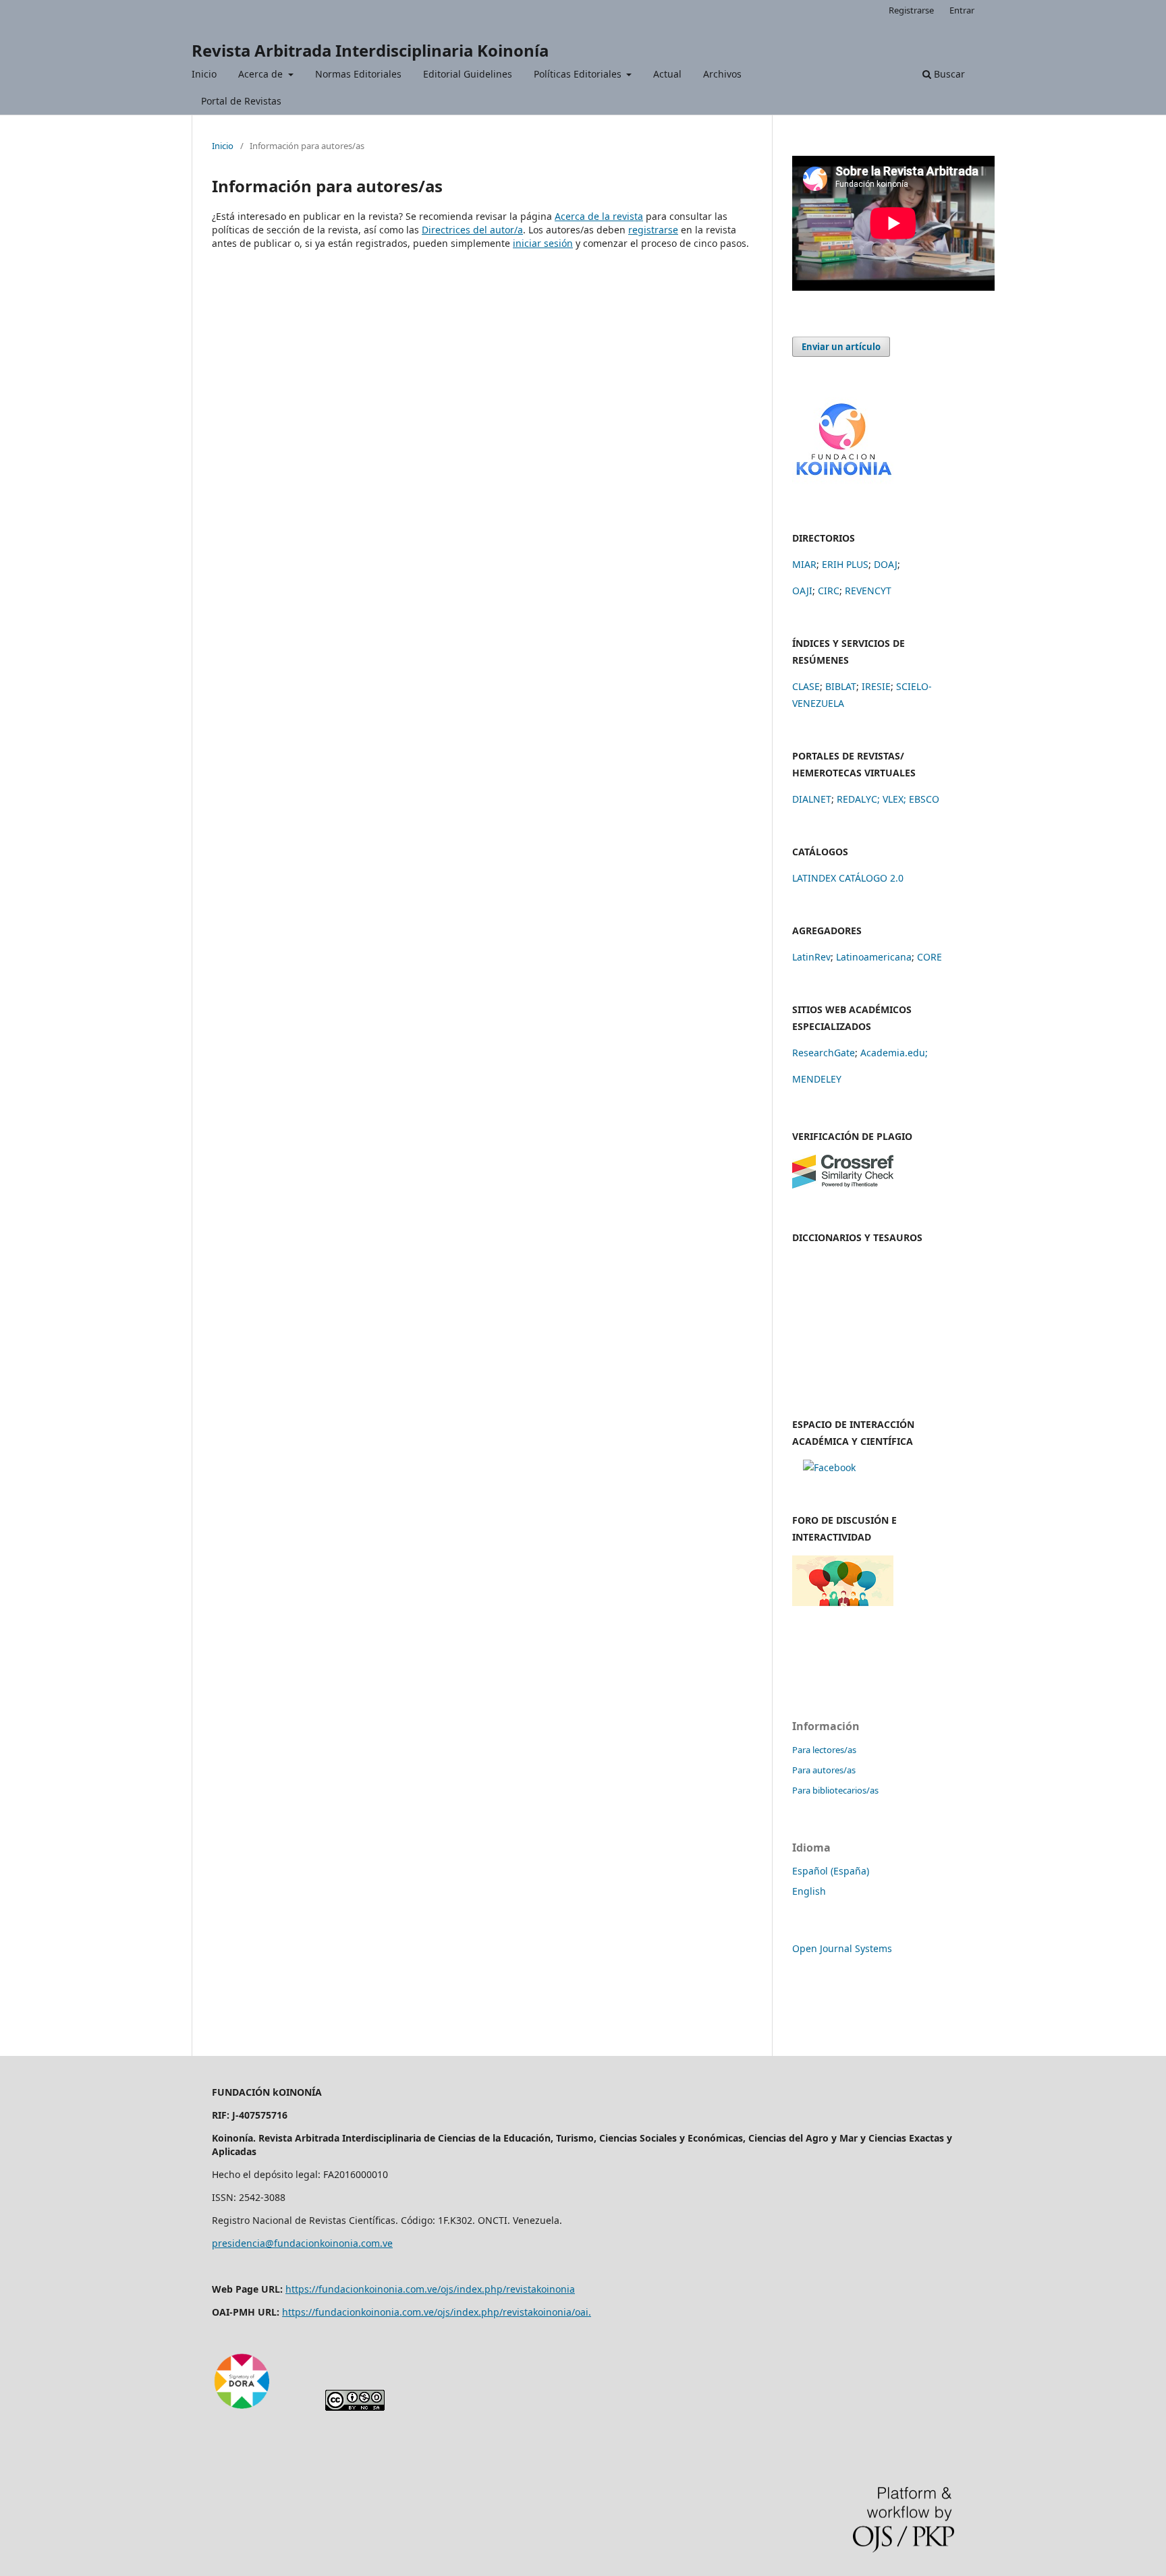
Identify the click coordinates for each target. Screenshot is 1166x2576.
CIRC (829, 591)
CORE (929, 957)
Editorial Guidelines (468, 74)
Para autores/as (824, 1770)
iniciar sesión (543, 243)
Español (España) (831, 1871)
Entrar (962, 10)
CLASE (806, 686)
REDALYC (857, 799)
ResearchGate (824, 1053)
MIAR (804, 564)
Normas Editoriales (358, 74)
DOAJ (886, 564)
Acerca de (262, 74)
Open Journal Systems (842, 1948)
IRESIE (876, 686)
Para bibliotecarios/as (835, 1790)
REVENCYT (868, 591)
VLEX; (894, 799)
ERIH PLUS (845, 564)
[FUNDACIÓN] (843, 481)
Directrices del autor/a (472, 230)
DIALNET (812, 799)
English (809, 1891)
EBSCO (924, 799)
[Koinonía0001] (829, 1467)
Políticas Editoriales (579, 74)
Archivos (722, 74)
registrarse (653, 230)
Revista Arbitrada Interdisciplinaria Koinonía (370, 50)
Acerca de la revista (599, 216)
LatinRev (811, 957)
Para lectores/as (824, 1750)
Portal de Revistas (241, 101)
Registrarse (911, 10)
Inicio (204, 74)
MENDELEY (817, 1079)
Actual (667, 74)
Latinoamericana (874, 957)
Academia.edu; (894, 1053)
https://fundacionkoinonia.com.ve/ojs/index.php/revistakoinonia (430, 2289)
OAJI (802, 591)
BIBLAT (841, 686)
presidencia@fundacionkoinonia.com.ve (302, 2243)
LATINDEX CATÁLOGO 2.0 (848, 878)
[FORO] (843, 1602)
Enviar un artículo (841, 347)
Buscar (948, 74)
